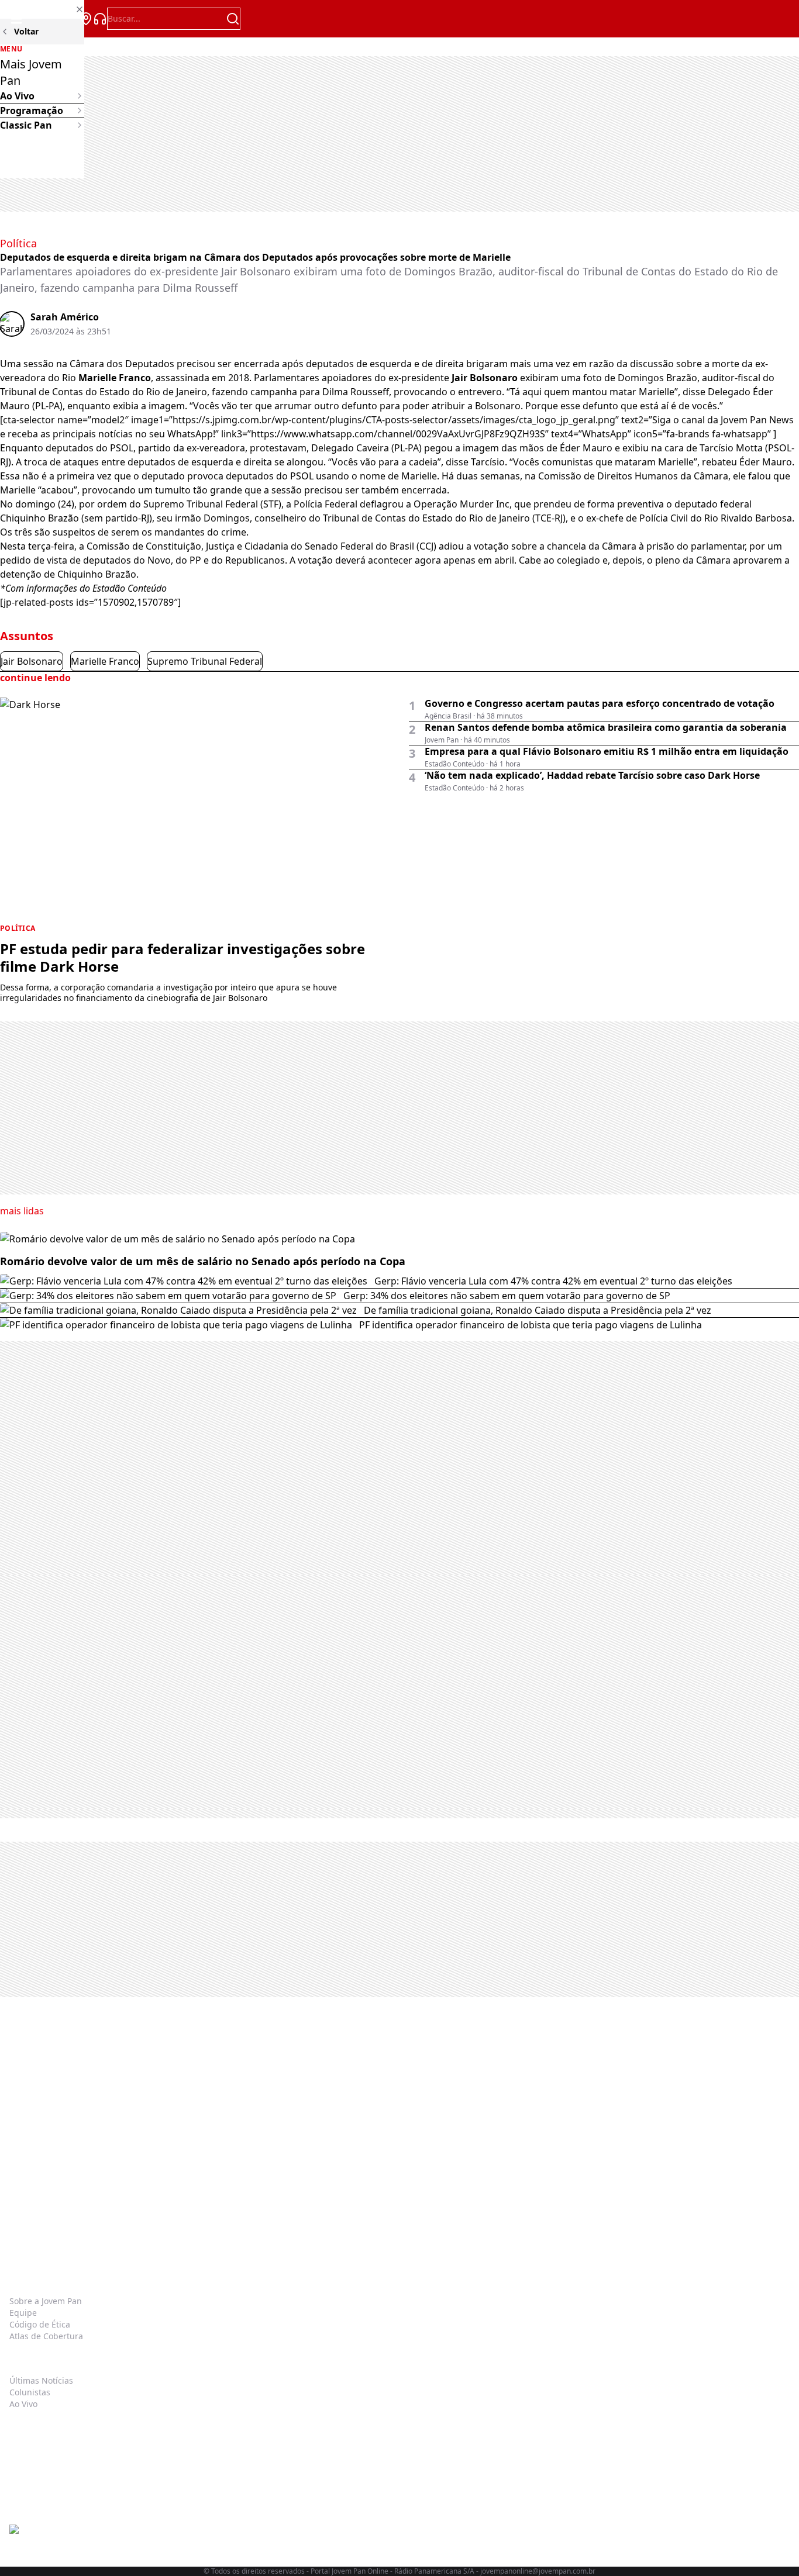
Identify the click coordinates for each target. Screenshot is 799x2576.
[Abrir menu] (16, 19)
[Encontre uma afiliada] (86, 19)
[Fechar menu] (42, 9)
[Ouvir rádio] (100, 19)
